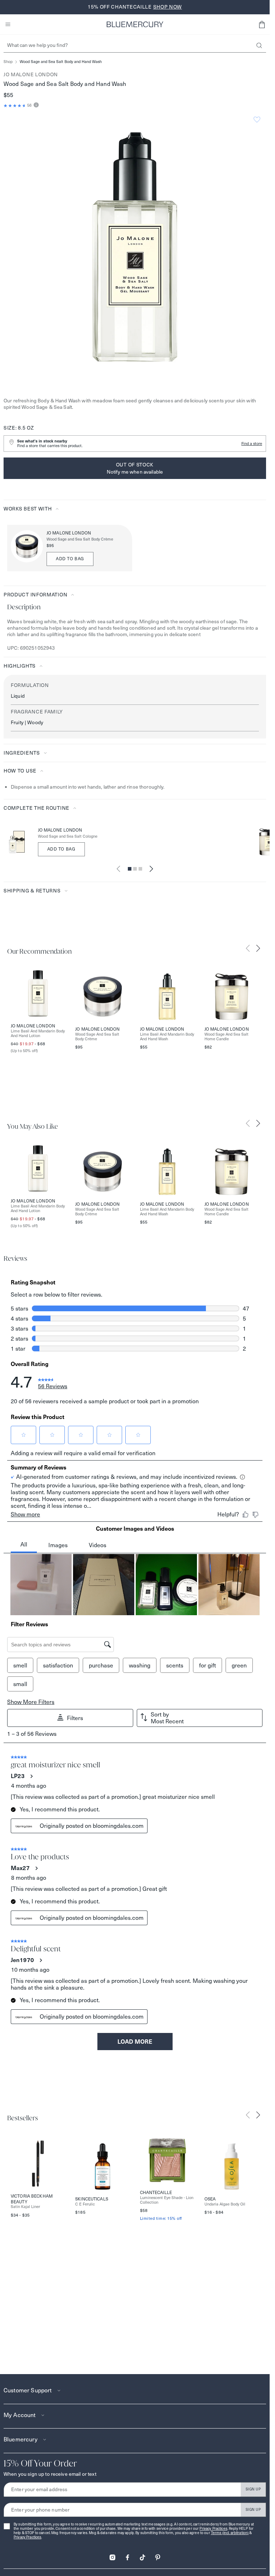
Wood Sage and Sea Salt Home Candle (226, 1037)
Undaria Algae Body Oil (225, 2204)
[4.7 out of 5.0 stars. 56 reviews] (15, 106)
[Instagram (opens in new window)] (112, 2555)
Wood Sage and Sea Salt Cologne (68, 836)
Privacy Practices (213, 2529)
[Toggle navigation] (8, 24)
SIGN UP (253, 2489)
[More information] (35, 105)
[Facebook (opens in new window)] (127, 2555)
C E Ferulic (85, 2204)
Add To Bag (61, 849)
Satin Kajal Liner (25, 2207)
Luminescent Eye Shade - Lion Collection (167, 2200)
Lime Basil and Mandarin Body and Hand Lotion (38, 1033)
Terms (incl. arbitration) (230, 2533)
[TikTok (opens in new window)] (143, 2555)
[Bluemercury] (135, 24)
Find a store (252, 444)
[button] (262, 24)
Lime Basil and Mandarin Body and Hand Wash (167, 1037)
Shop (8, 62)
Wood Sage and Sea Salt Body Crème (80, 539)
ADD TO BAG (70, 559)
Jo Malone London (31, 74)
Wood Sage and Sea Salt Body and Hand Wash (61, 62)
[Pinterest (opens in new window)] (158, 2555)
